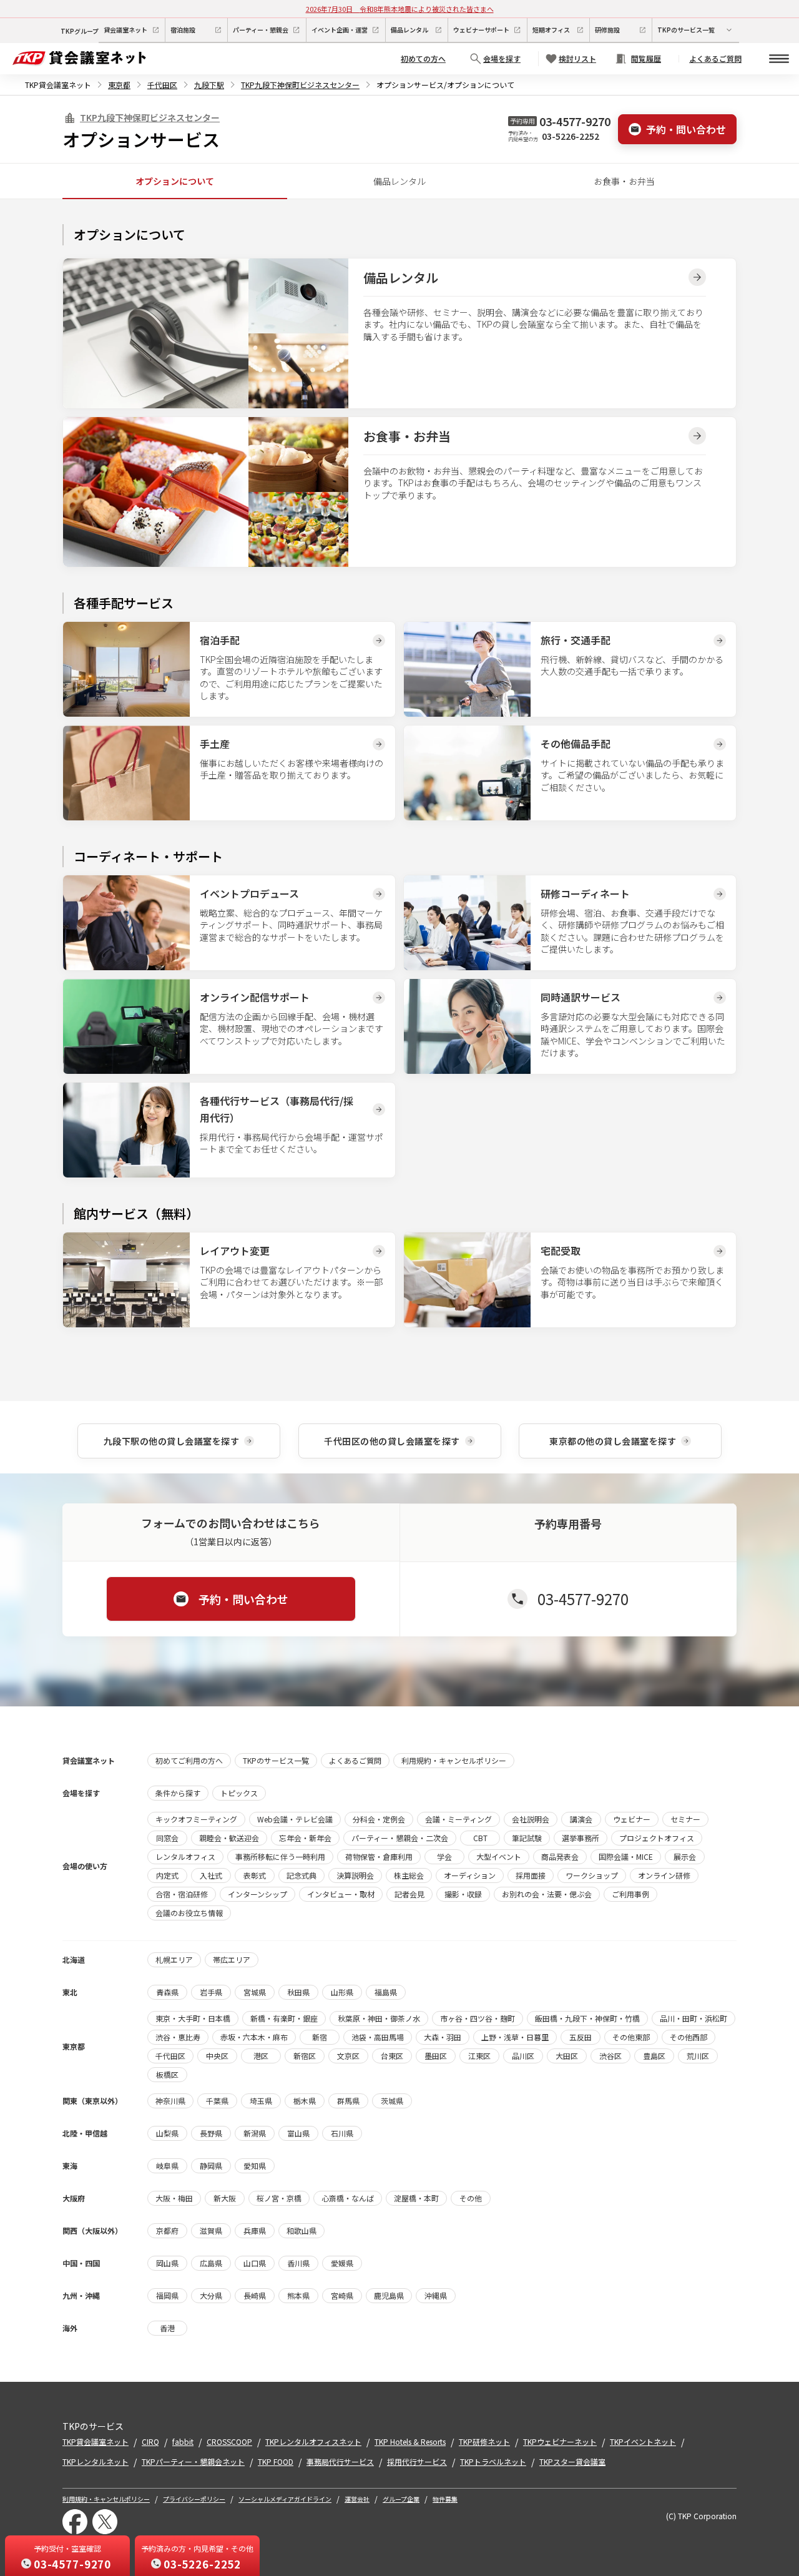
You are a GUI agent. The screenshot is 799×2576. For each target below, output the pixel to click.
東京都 (119, 85)
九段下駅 (209, 85)
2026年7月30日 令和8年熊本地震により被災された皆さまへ (400, 9)
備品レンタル (399, 181)
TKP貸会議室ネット (58, 85)
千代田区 (162, 85)
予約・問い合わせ (686, 129)
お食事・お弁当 (624, 181)
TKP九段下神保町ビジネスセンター (300, 85)
